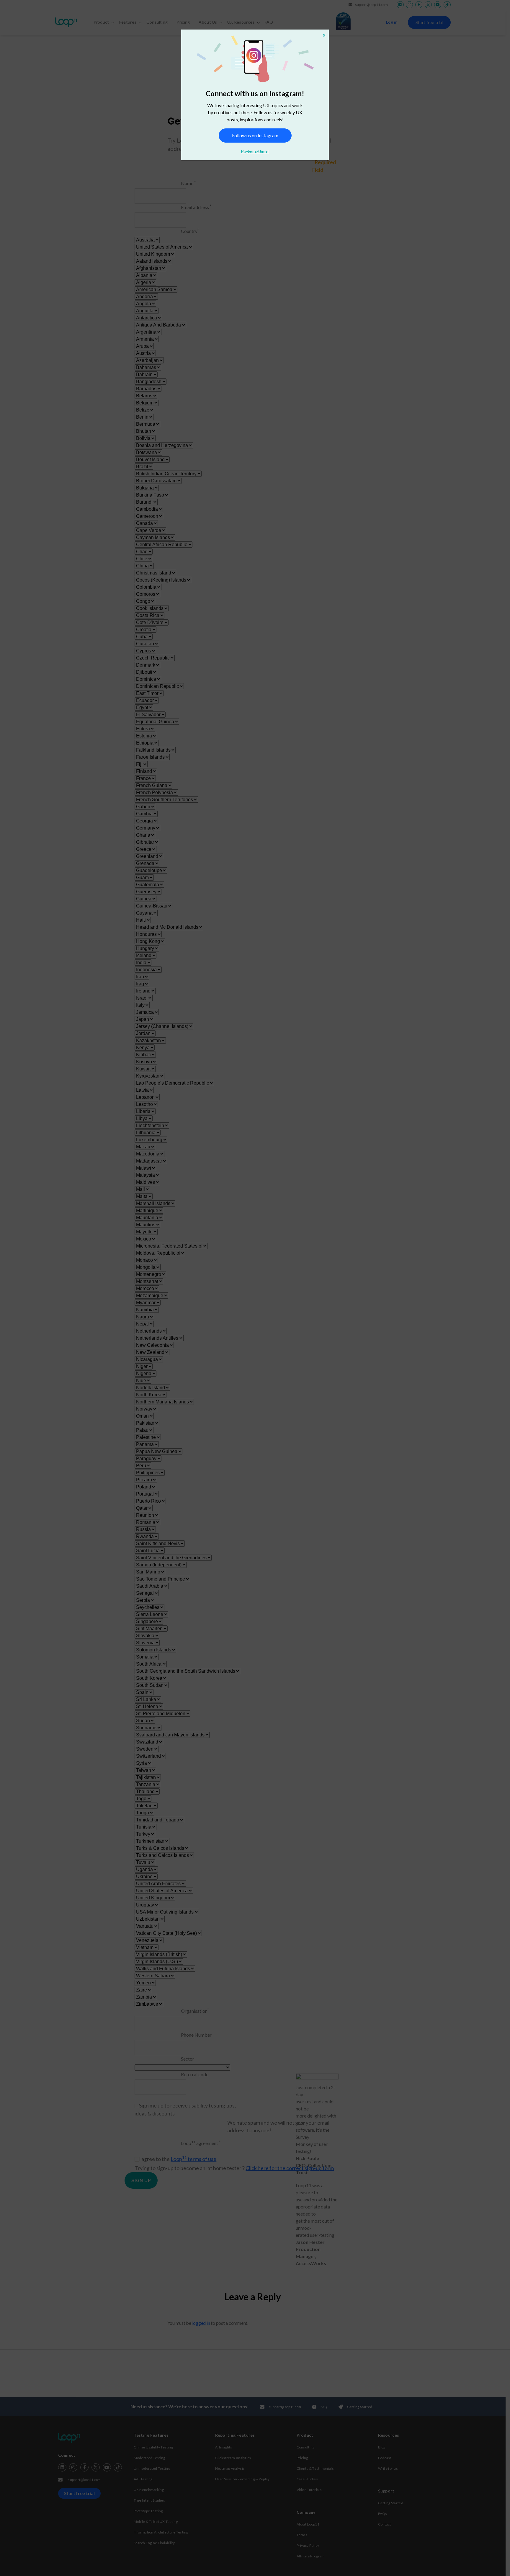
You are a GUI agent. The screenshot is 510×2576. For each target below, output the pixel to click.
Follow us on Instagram (255, 135)
